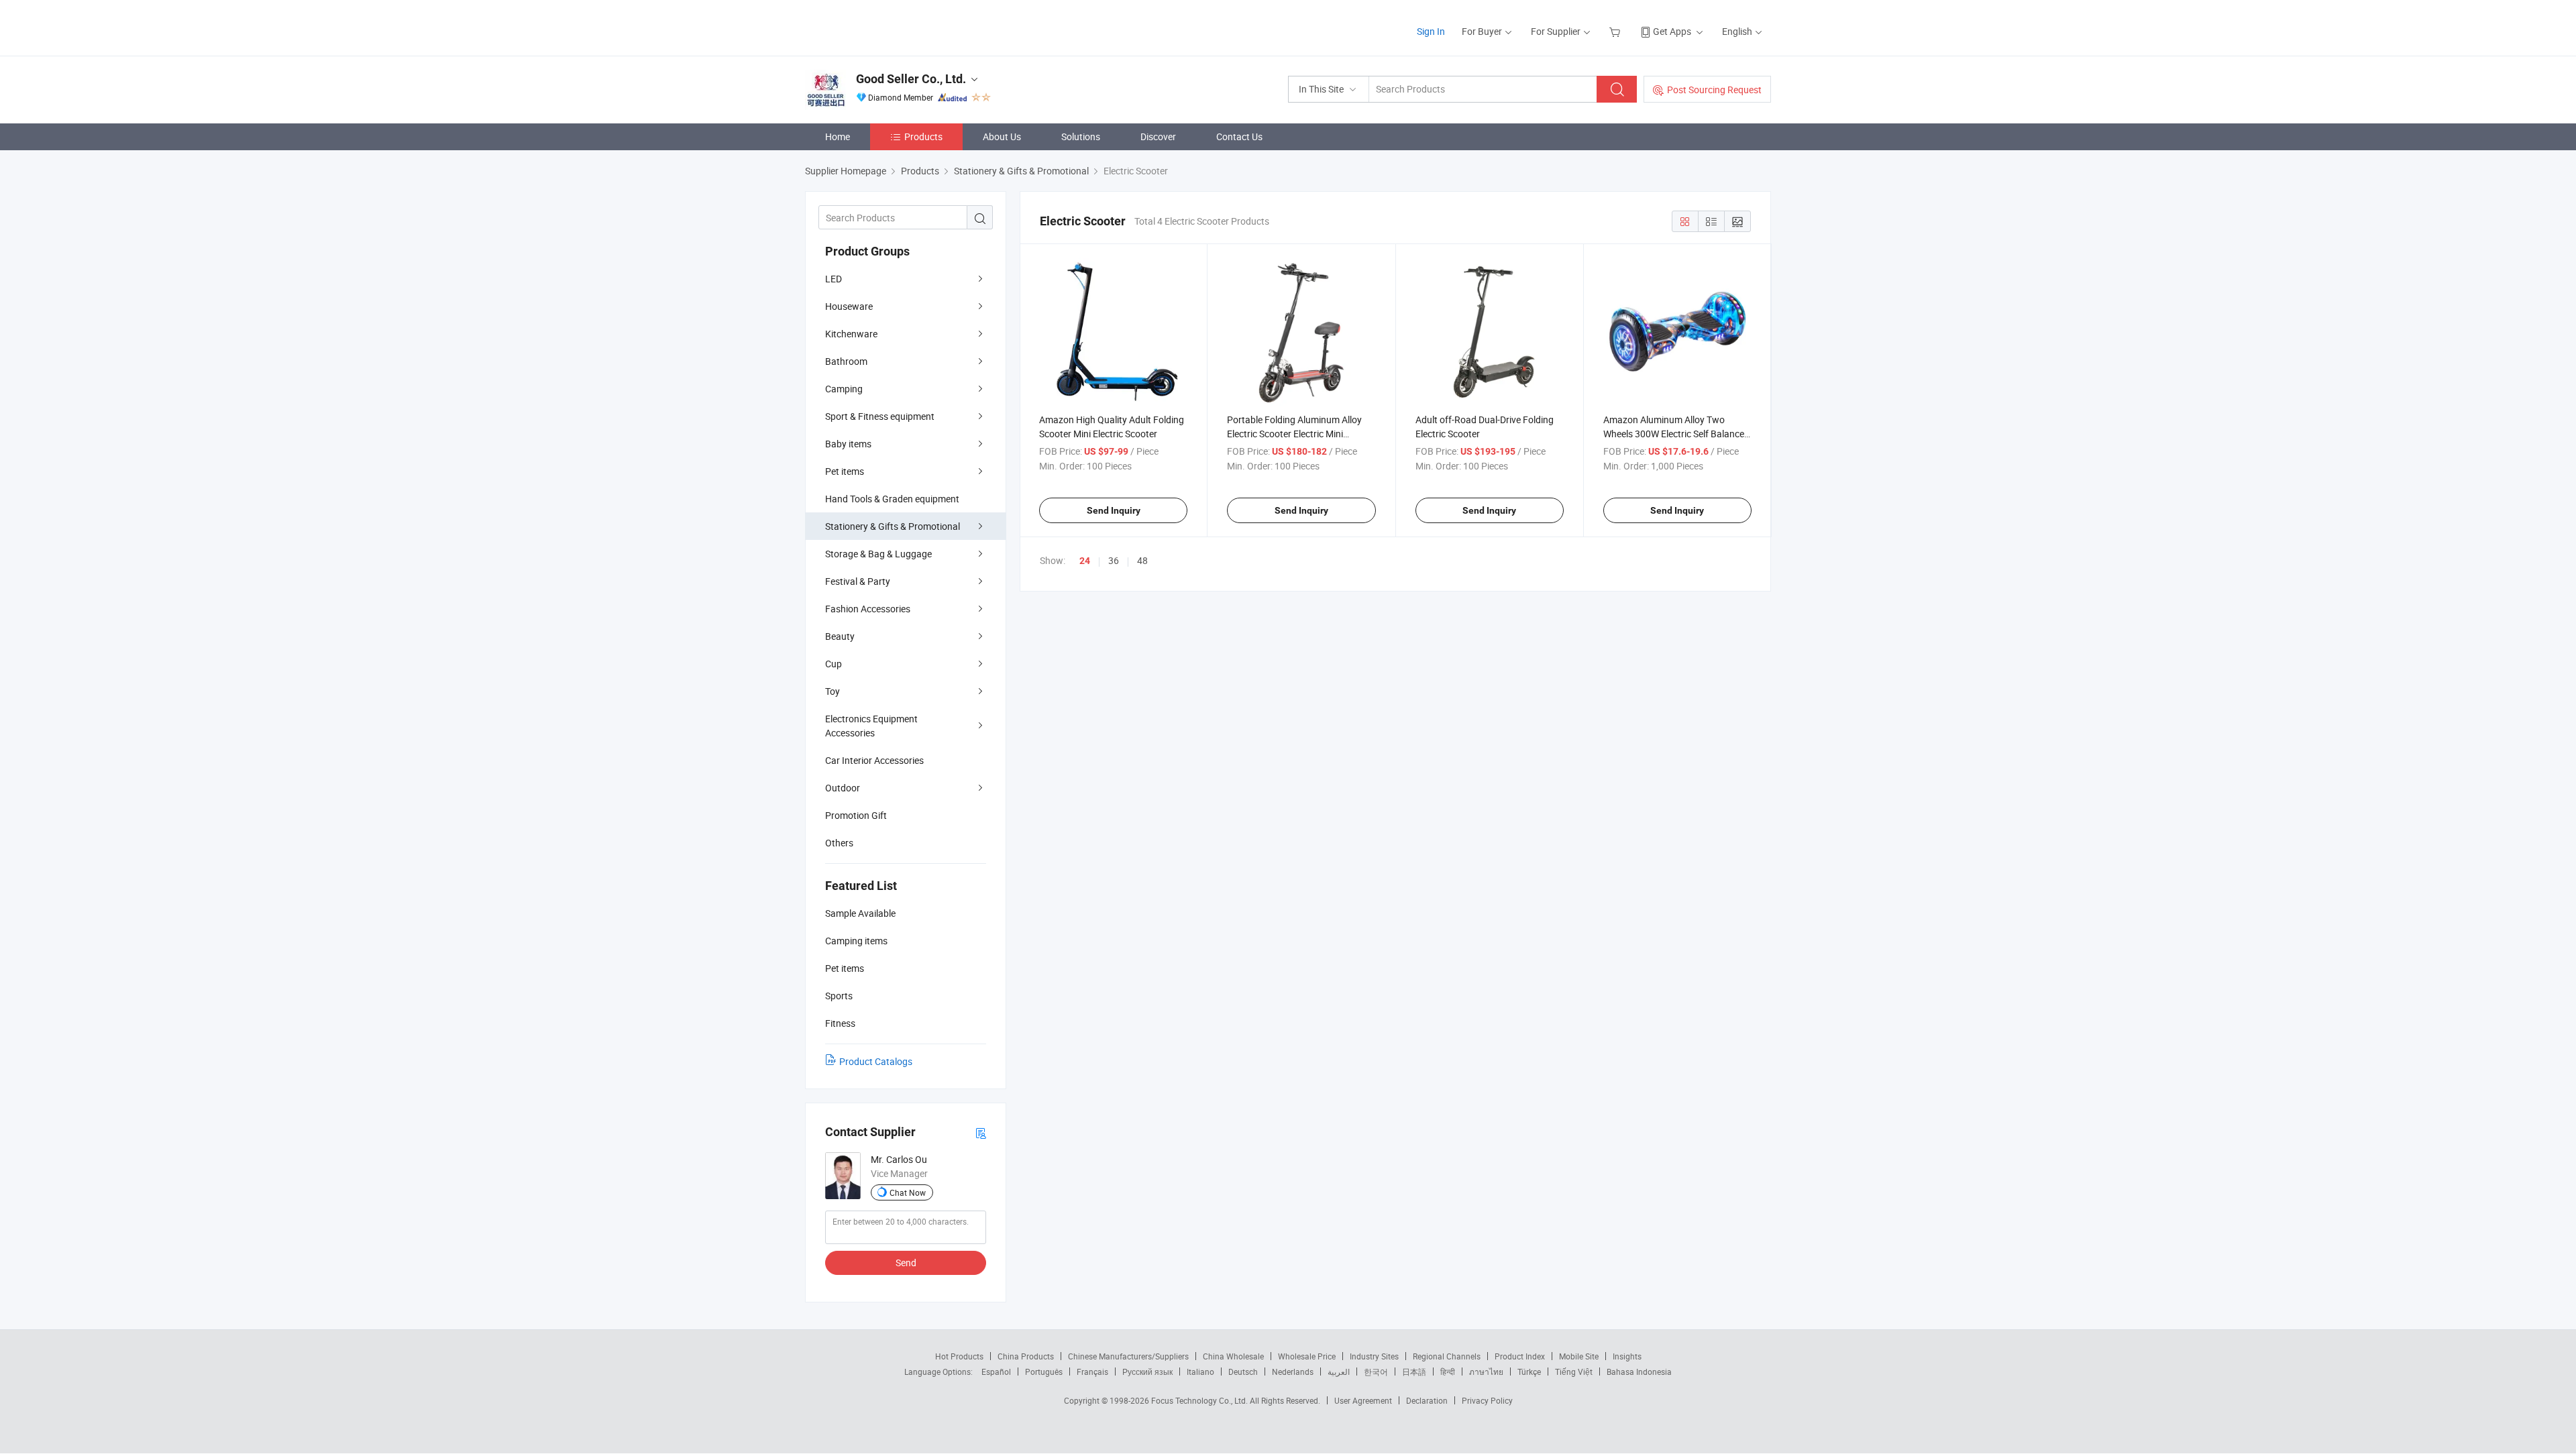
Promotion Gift (856, 815)
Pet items (845, 471)
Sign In (1431, 31)
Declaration (1427, 1400)
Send (906, 1263)
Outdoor (843, 788)
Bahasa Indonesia (1639, 1372)
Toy (833, 691)
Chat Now (908, 1192)
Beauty (840, 636)
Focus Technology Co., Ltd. (1200, 1400)
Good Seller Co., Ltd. (911, 79)
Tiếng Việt (1574, 1372)
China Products (1026, 1356)
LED (834, 279)
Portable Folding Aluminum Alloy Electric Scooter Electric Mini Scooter (1294, 434)
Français (1092, 1372)
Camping (844, 389)
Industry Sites (1374, 1356)
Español (996, 1372)
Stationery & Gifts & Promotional (893, 526)
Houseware (849, 306)
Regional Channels (1447, 1356)
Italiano (1200, 1372)
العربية (1339, 1372)
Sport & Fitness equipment (880, 416)
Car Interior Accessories (874, 760)
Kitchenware (851, 334)
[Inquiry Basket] (1616, 31)
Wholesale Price (1307, 1356)
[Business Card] (981, 1132)
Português (1044, 1372)
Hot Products (959, 1356)
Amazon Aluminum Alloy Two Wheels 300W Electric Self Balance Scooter (1674, 434)
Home (838, 136)
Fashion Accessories (868, 609)
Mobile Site (1579, 1356)
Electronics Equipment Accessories (871, 726)
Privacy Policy (1487, 1400)
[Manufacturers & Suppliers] (891, 26)
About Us (1002, 136)
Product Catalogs (876, 1061)
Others (839, 843)
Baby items (848, 444)
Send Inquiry (1114, 510)
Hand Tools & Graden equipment (892, 499)
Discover (1158, 136)
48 (1142, 560)
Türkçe (1529, 1372)
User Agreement (1363, 1400)
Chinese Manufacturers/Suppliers (1128, 1356)
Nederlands (1293, 1372)
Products (923, 136)
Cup (834, 664)
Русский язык (1147, 1372)
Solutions (1081, 136)
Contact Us (1239, 136)
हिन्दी (1448, 1372)
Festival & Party (858, 581)
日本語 (1414, 1372)
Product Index (1520, 1356)
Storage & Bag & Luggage (878, 554)
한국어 (1376, 1372)
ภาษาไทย (1486, 1372)
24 (1085, 561)
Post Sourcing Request (1714, 90)
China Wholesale (1233, 1356)
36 (1114, 560)
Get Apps (1672, 31)
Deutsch (1243, 1372)
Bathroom (846, 361)
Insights (1627, 1356)
